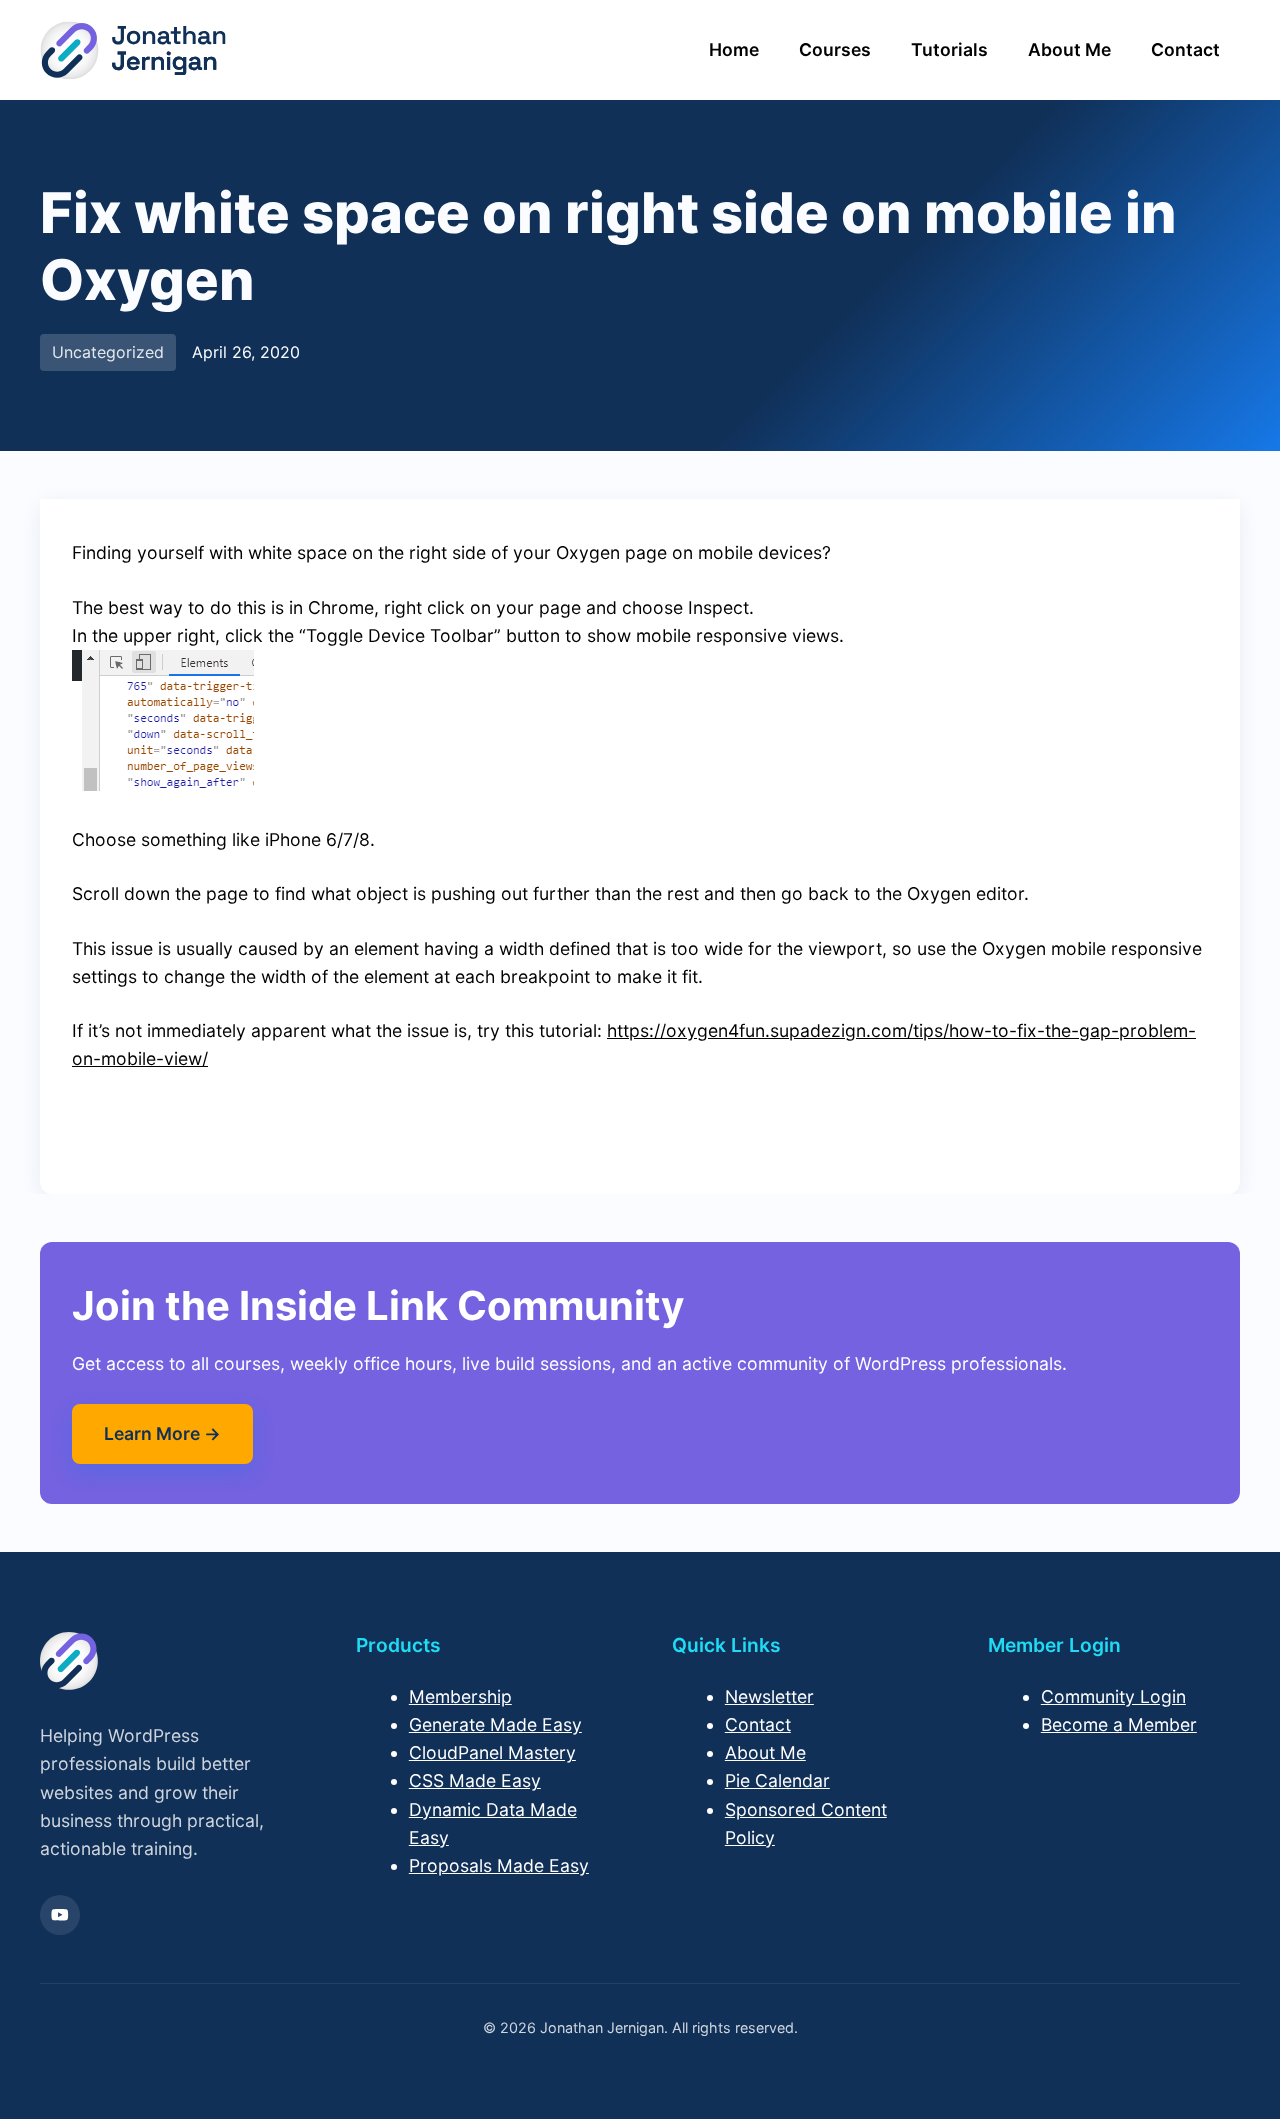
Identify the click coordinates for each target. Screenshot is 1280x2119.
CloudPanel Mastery (492, 1752)
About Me (1069, 49)
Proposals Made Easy (499, 1865)
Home (734, 49)
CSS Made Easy (475, 1780)
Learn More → (162, 1433)
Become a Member (1119, 1724)
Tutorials (949, 49)
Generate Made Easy (495, 1724)
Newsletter (769, 1696)
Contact (1185, 49)
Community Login (1113, 1696)
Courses (835, 49)
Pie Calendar (777, 1780)
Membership (460, 1696)
